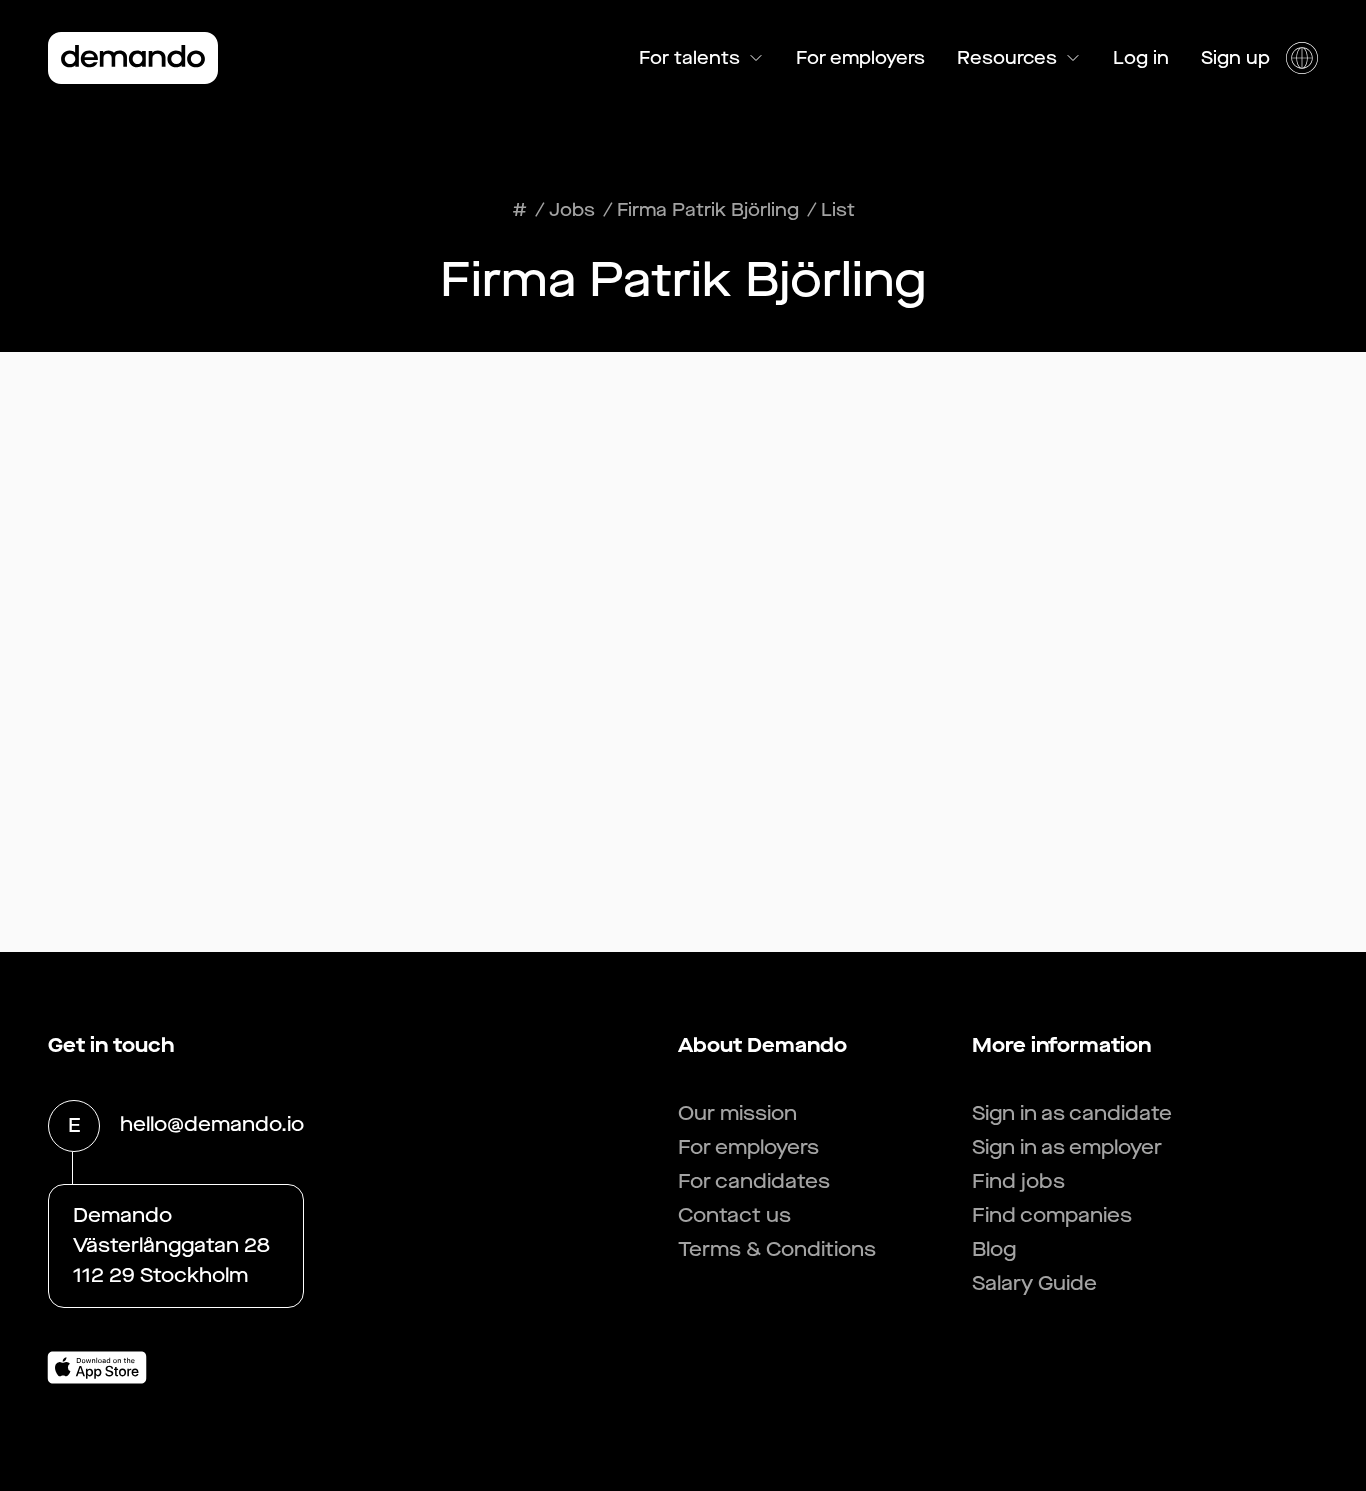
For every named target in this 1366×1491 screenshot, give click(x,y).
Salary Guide (1034, 1283)
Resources (1007, 58)
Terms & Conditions (777, 1249)
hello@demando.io (212, 1124)
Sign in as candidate (1072, 1113)
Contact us (734, 1215)
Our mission (737, 1113)
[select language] (1302, 58)
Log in (1141, 58)
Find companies (1052, 1215)
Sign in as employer (1067, 1147)
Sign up (1235, 58)
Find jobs (1018, 1181)
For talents (689, 58)
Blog (994, 1249)
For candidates (754, 1181)
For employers (860, 58)
